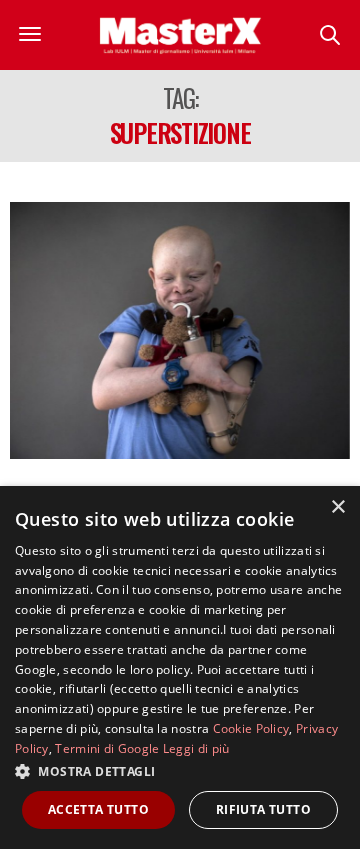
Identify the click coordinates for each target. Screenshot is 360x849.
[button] (180, 771)
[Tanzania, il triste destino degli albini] (180, 330)
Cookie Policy (251, 728)
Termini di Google (107, 748)
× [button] (337, 507)
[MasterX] (180, 35)
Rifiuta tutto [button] (263, 809)
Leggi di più (196, 748)
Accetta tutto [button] (98, 809)
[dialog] (180, 667)
